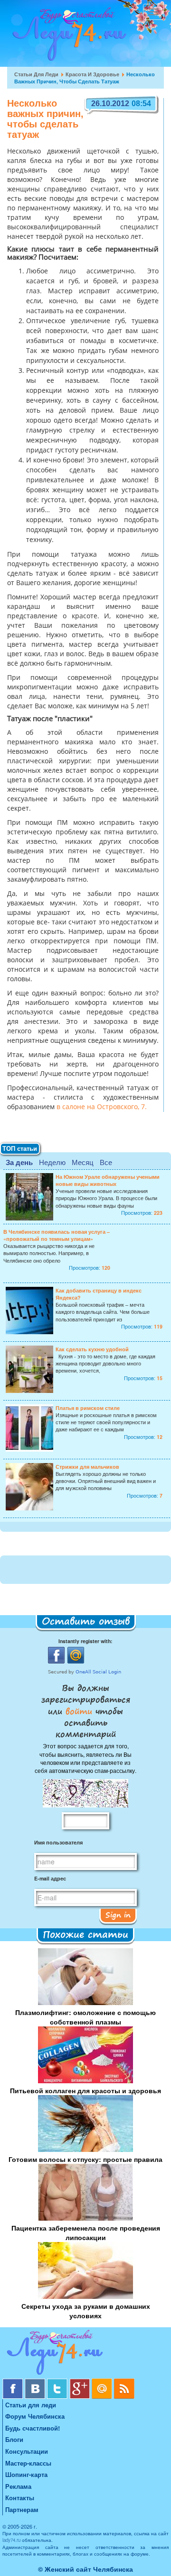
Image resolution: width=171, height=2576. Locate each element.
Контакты (20, 2498)
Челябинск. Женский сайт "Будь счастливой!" (67, 37)
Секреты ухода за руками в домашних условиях (86, 2311)
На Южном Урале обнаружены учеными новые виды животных (108, 1180)
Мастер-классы (28, 2463)
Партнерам (22, 2509)
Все (106, 1162)
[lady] (85, 2354)
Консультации (27, 2451)
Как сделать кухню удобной (92, 1349)
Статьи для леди (36, 74)
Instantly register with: (85, 1641)
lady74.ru (11, 2540)
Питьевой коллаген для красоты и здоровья (85, 2090)
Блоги (14, 2439)
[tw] (58, 2382)
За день (19, 1162)
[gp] (81, 2382)
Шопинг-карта (26, 2474)
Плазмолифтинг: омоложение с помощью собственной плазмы (85, 2017)
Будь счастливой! (33, 2428)
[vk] (36, 2382)
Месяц (83, 1162)
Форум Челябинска (35, 2416)
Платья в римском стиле (88, 1408)
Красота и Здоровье (92, 74)
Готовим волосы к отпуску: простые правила (85, 2159)
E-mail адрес (50, 1878)
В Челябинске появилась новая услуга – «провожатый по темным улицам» (57, 1235)
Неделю (52, 1162)
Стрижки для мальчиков (87, 1467)
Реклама (18, 2486)
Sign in (118, 1915)
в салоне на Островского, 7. (102, 1107)
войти (79, 1711)
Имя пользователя (58, 1842)
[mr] (103, 2382)
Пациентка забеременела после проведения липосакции (86, 2233)
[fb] (14, 2382)
